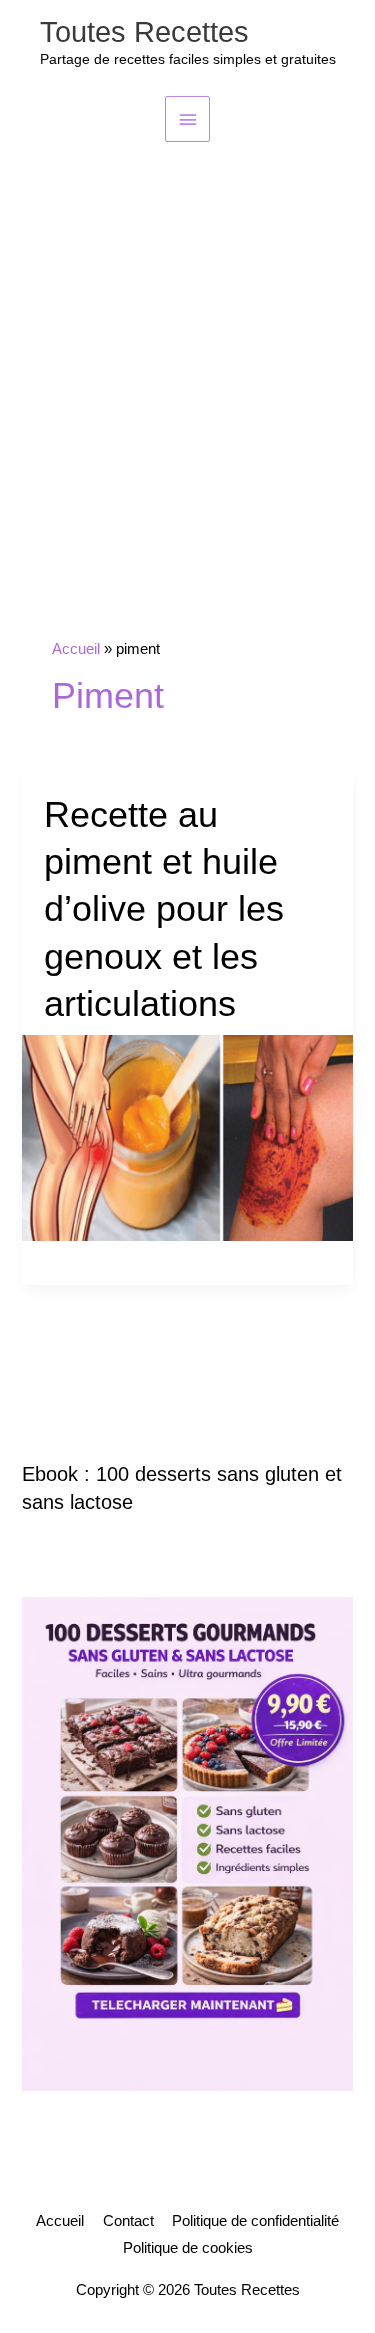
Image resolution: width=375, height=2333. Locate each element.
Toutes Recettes (144, 32)
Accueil (60, 2221)
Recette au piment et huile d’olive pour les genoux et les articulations (164, 909)
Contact (128, 2221)
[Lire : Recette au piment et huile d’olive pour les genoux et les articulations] (187, 1137)
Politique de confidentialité (255, 2221)
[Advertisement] (187, 339)
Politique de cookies (188, 2248)
